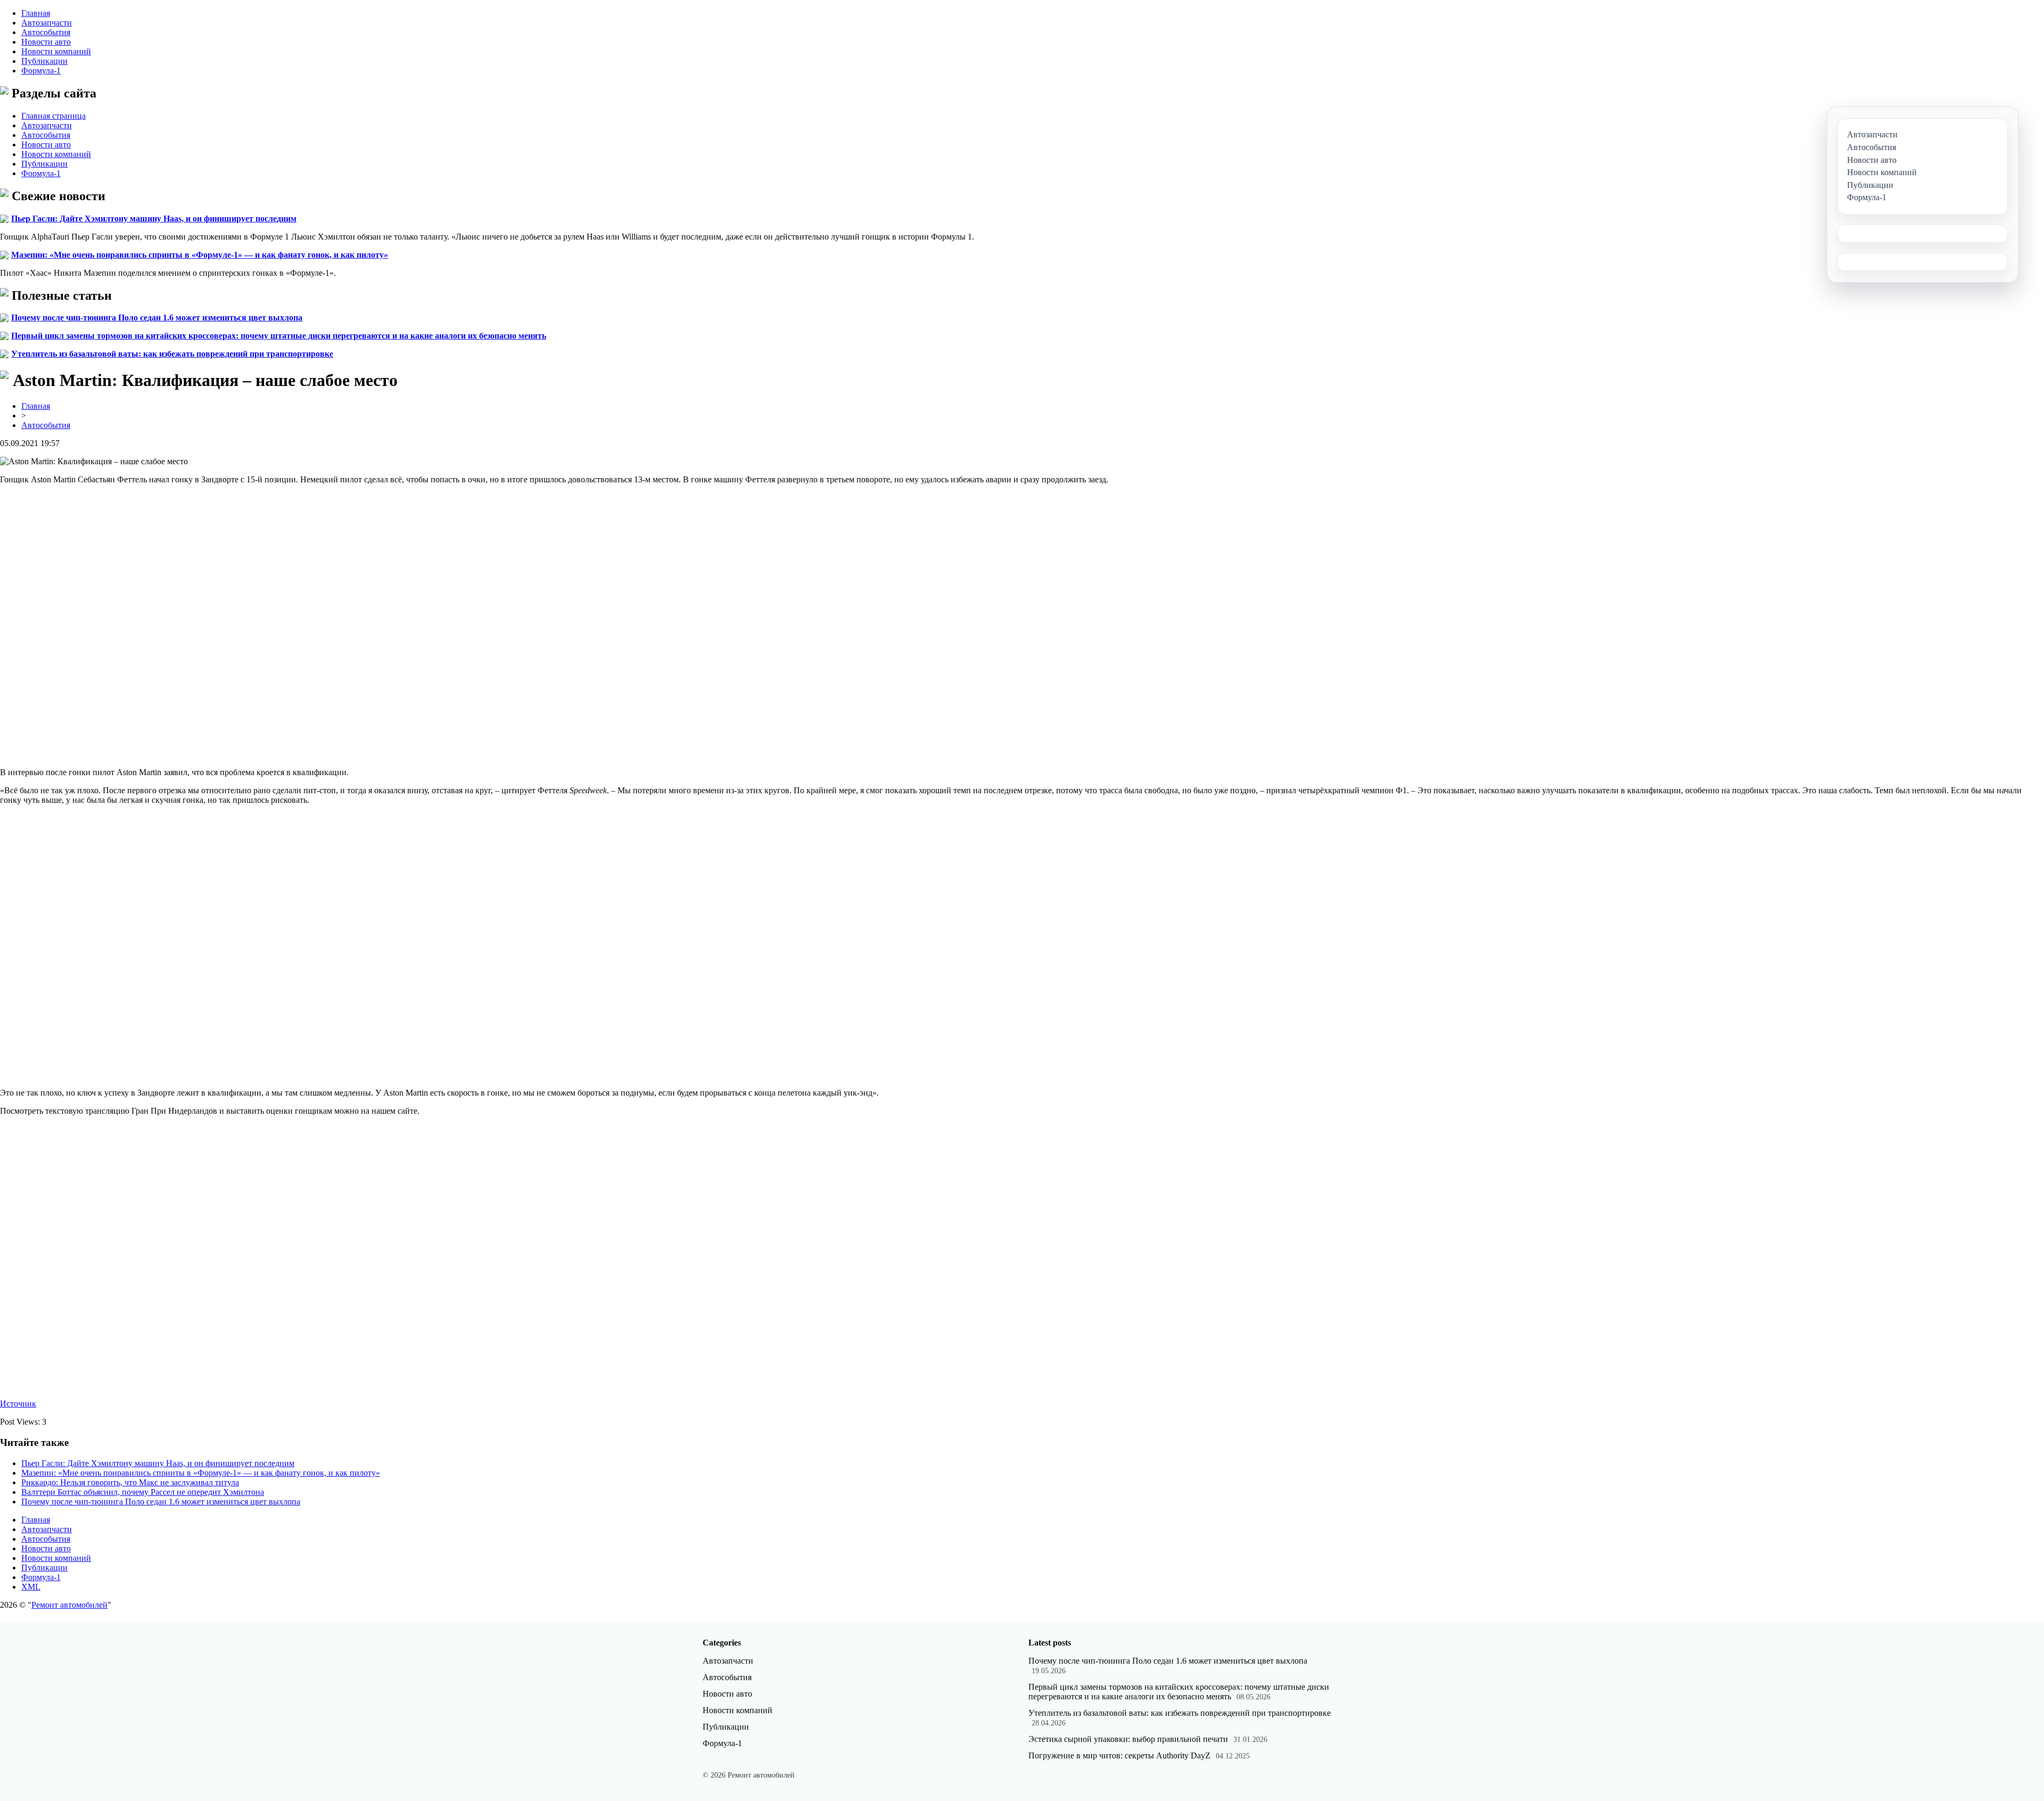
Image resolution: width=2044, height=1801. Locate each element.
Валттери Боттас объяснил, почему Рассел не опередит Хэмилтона (143, 1492)
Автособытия (46, 32)
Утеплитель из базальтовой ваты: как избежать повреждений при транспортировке (172, 354)
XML (31, 1587)
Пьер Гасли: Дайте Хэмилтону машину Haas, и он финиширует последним (154, 219)
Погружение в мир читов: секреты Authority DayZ (1119, 1755)
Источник (18, 1404)
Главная (36, 13)
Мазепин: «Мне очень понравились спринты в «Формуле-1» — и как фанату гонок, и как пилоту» (200, 255)
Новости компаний (56, 51)
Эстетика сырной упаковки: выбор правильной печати (1128, 1739)
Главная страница (53, 116)
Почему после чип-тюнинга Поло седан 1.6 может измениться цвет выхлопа (157, 318)
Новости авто (46, 42)
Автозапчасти (47, 23)
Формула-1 (41, 71)
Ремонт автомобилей (69, 1605)
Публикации (44, 61)
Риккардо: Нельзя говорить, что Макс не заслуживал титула (130, 1482)
